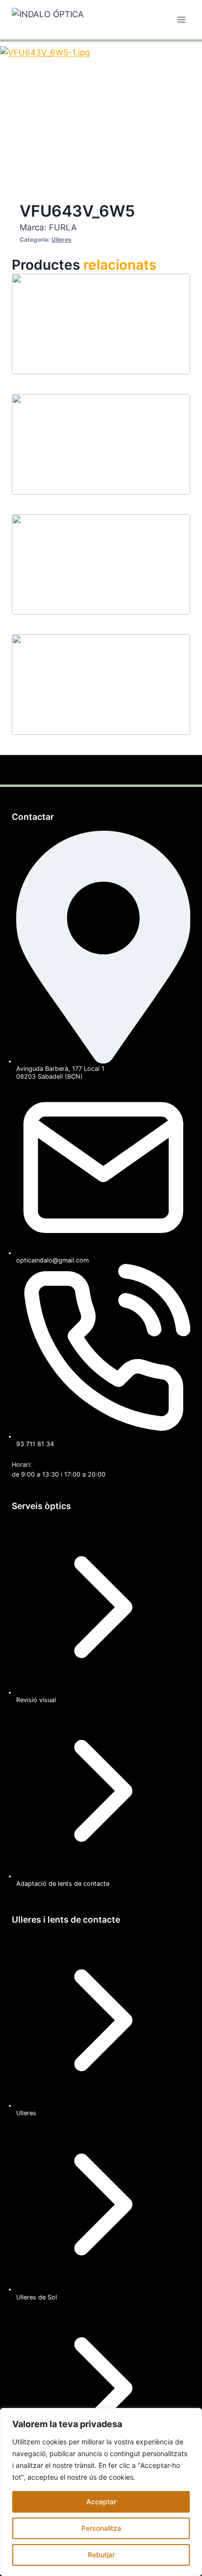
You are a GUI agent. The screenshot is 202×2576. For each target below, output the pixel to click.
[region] (101, 2492)
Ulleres (62, 239)
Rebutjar (101, 2555)
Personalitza (101, 2528)
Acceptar (101, 2502)
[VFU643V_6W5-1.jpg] (95, 103)
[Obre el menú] (181, 19)
